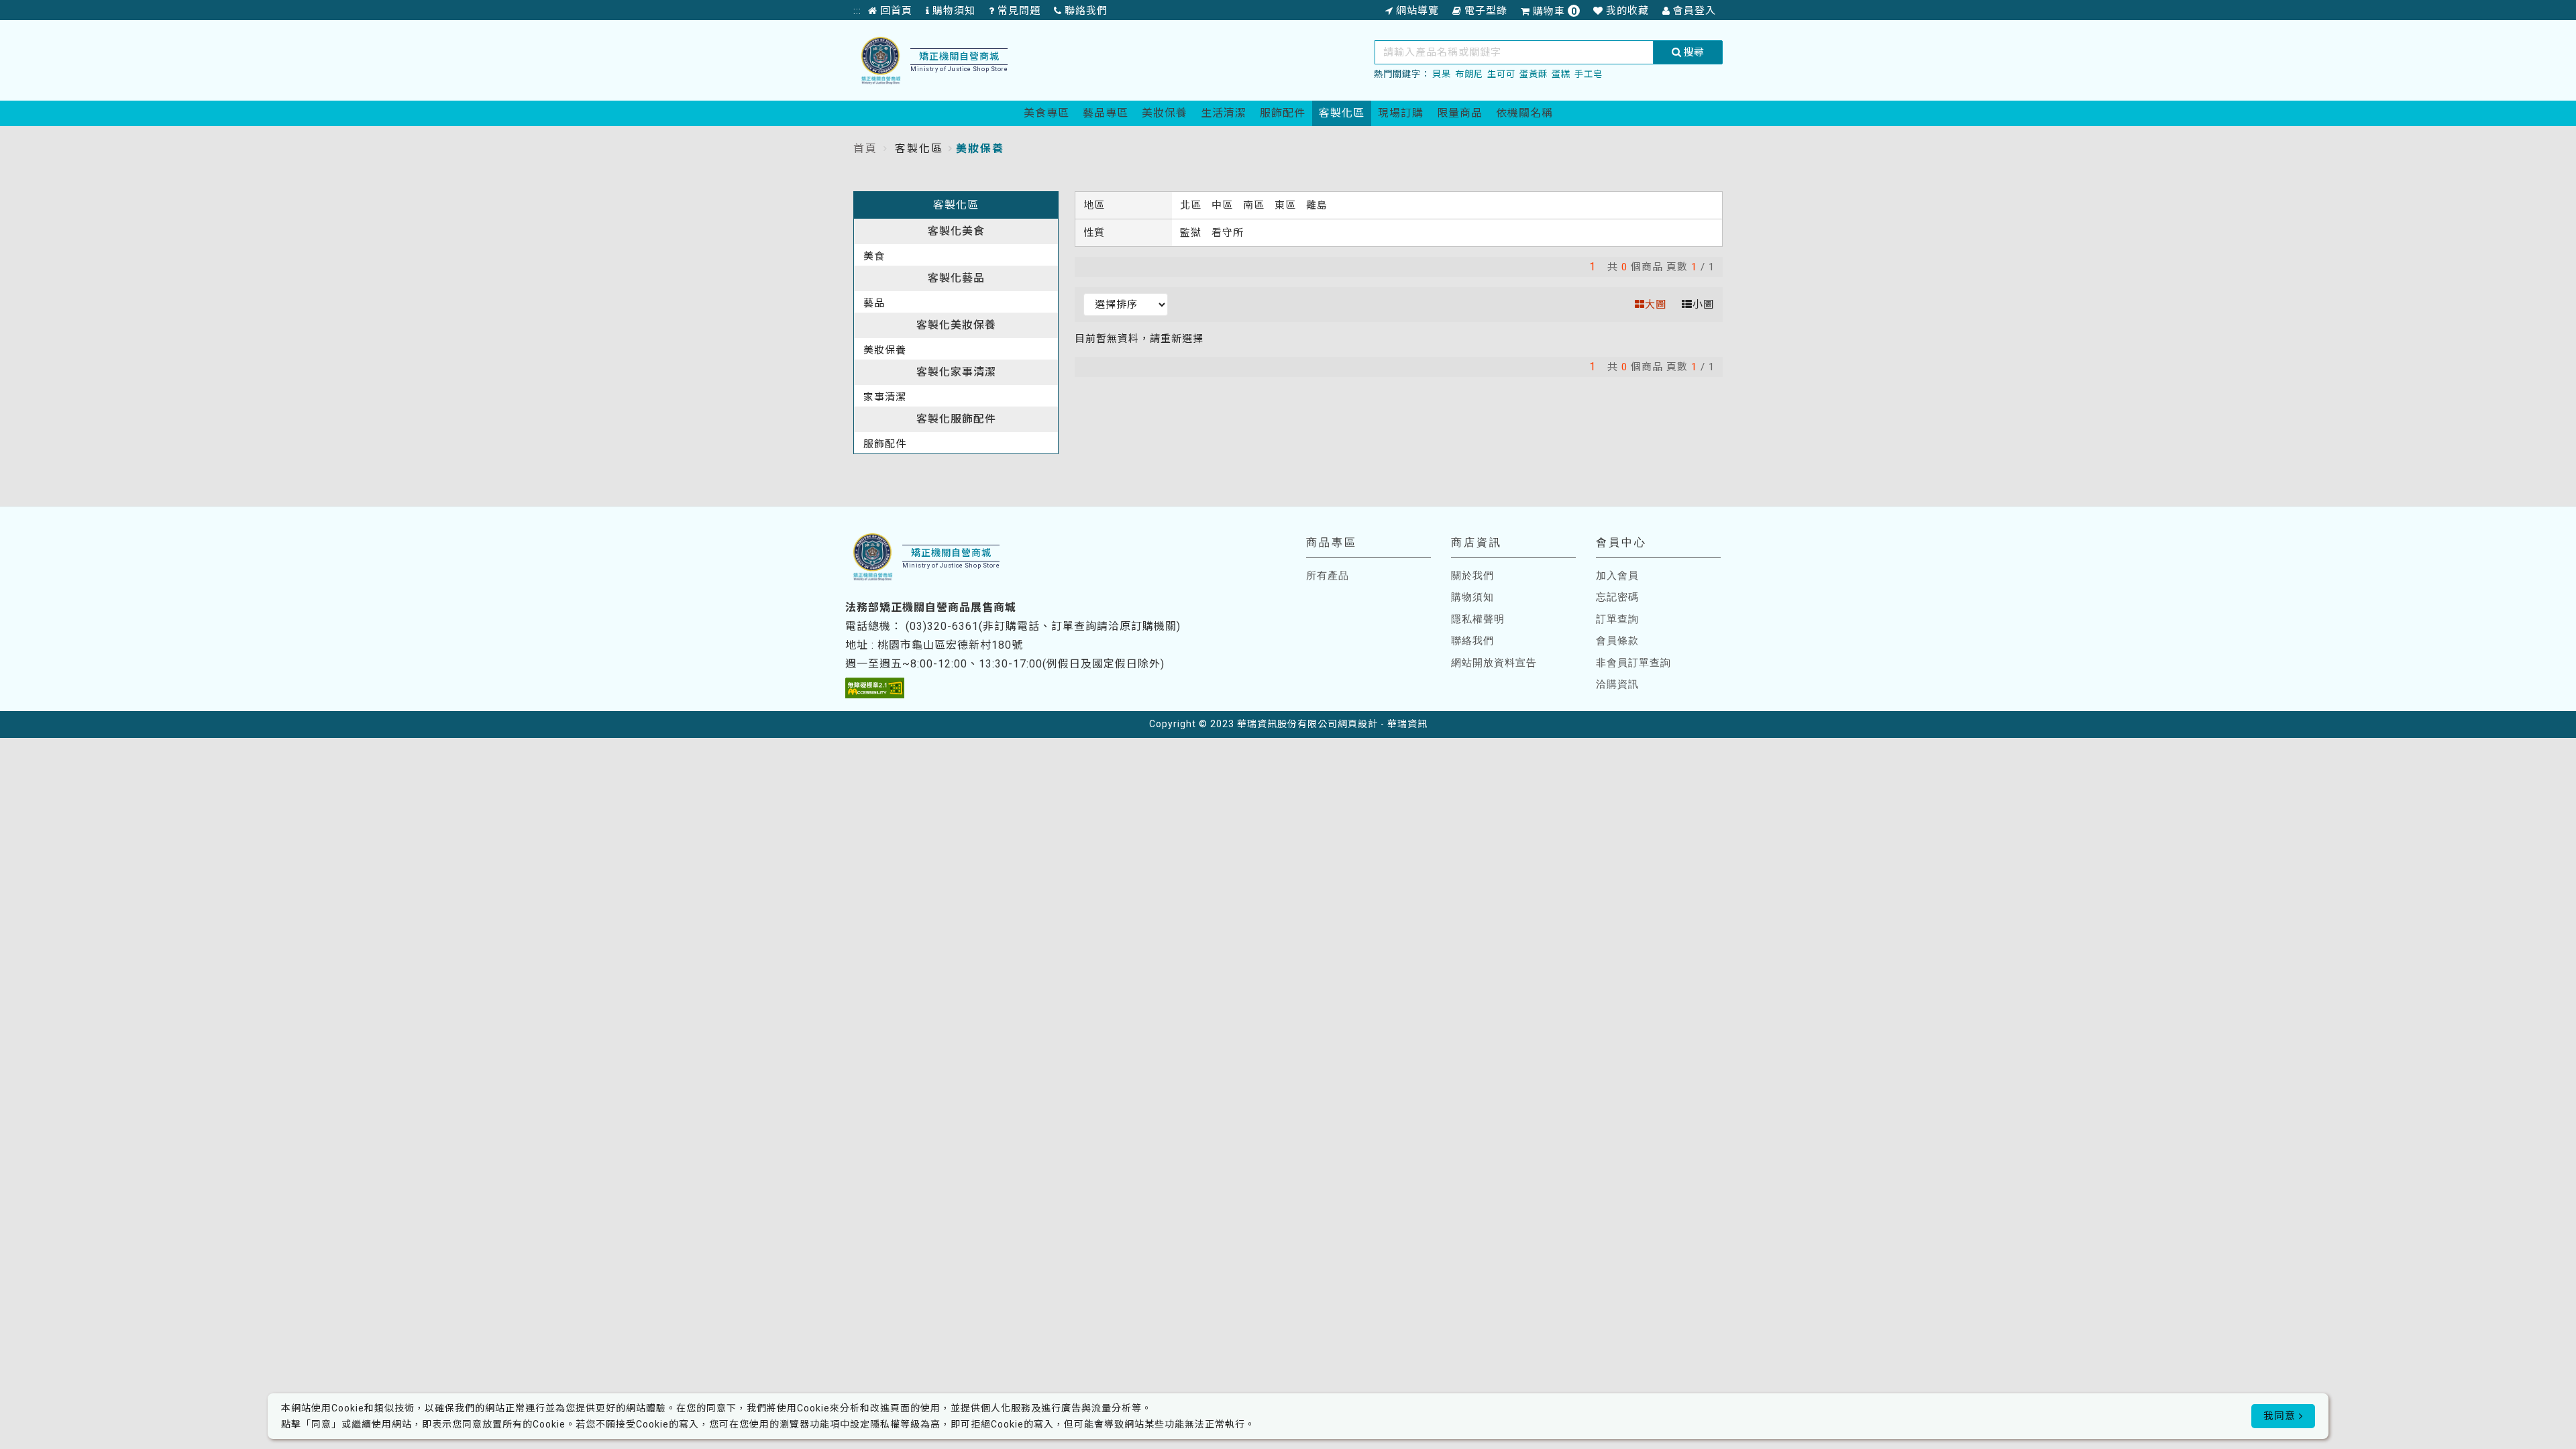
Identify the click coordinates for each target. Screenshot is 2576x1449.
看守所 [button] (1228, 233)
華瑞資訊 (1407, 724)
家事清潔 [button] (885, 397)
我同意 (2281, 1416)
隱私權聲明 (1478, 619)
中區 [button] (1224, 205)
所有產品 (1328, 576)
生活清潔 (1224, 113)
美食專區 (1046, 113)
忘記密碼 (1617, 597)
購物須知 (1472, 597)
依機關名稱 (1524, 113)
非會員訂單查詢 (1633, 663)
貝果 (1442, 74)
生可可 (1501, 74)
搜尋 (1693, 52)
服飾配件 (1283, 113)
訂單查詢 (1617, 619)
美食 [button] (874, 256)
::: (857, 11)
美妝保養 (1165, 113)
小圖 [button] (1703, 305)
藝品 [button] (874, 303)
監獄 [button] (1192, 233)
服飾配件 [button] (885, 444)
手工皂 (1589, 74)
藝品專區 (1106, 113)
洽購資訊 (1617, 684)
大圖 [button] (1656, 305)
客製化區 (1342, 113)
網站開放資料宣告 (1494, 663)
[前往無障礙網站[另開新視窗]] (875, 688)
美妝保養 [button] (885, 350)
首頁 (865, 149)
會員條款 (1617, 641)
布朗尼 (1469, 74)
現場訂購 (1401, 113)
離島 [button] (1317, 205)
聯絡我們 (1472, 641)
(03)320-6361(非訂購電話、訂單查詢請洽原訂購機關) (1043, 626)
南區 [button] (1255, 205)
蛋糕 (1561, 74)
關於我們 (1472, 576)
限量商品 (1460, 113)
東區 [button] (1287, 205)
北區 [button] (1192, 205)
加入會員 (1617, 576)
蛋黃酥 (1534, 74)
